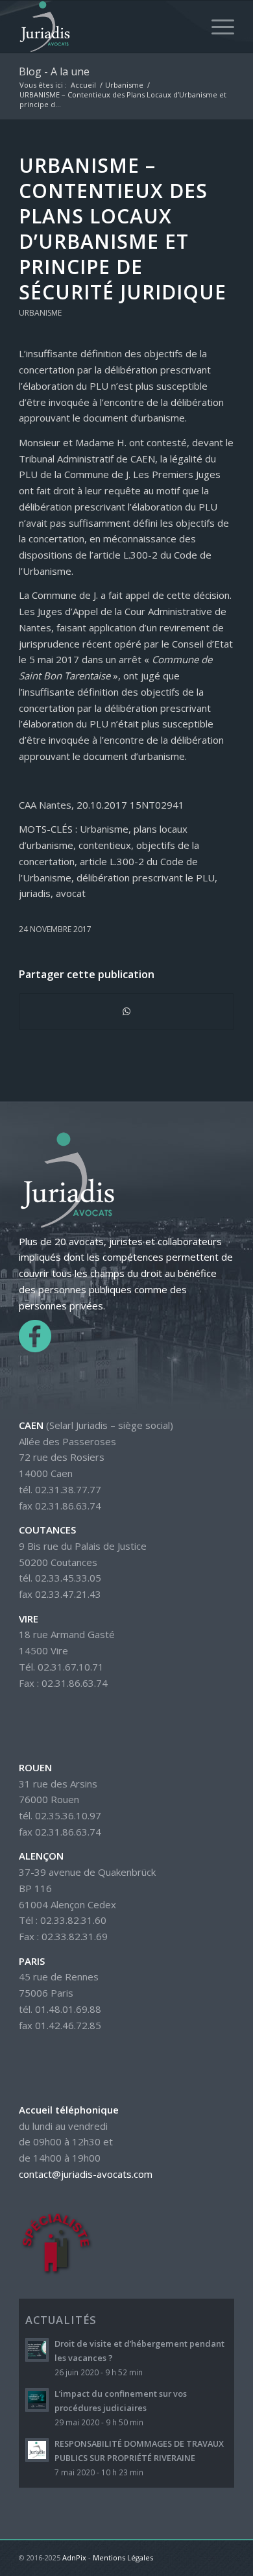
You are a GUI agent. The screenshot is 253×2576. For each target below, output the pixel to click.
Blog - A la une (54, 71)
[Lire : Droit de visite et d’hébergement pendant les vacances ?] (37, 2350)
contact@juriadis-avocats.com (86, 2174)
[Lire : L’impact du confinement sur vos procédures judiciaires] (37, 2400)
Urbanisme (40, 313)
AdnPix (74, 2557)
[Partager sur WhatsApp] (126, 1012)
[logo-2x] (105, 27)
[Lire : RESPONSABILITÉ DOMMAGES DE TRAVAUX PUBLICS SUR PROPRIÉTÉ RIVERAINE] (37, 2450)
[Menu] (216, 27)
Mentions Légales (123, 2557)
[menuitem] (216, 27)
